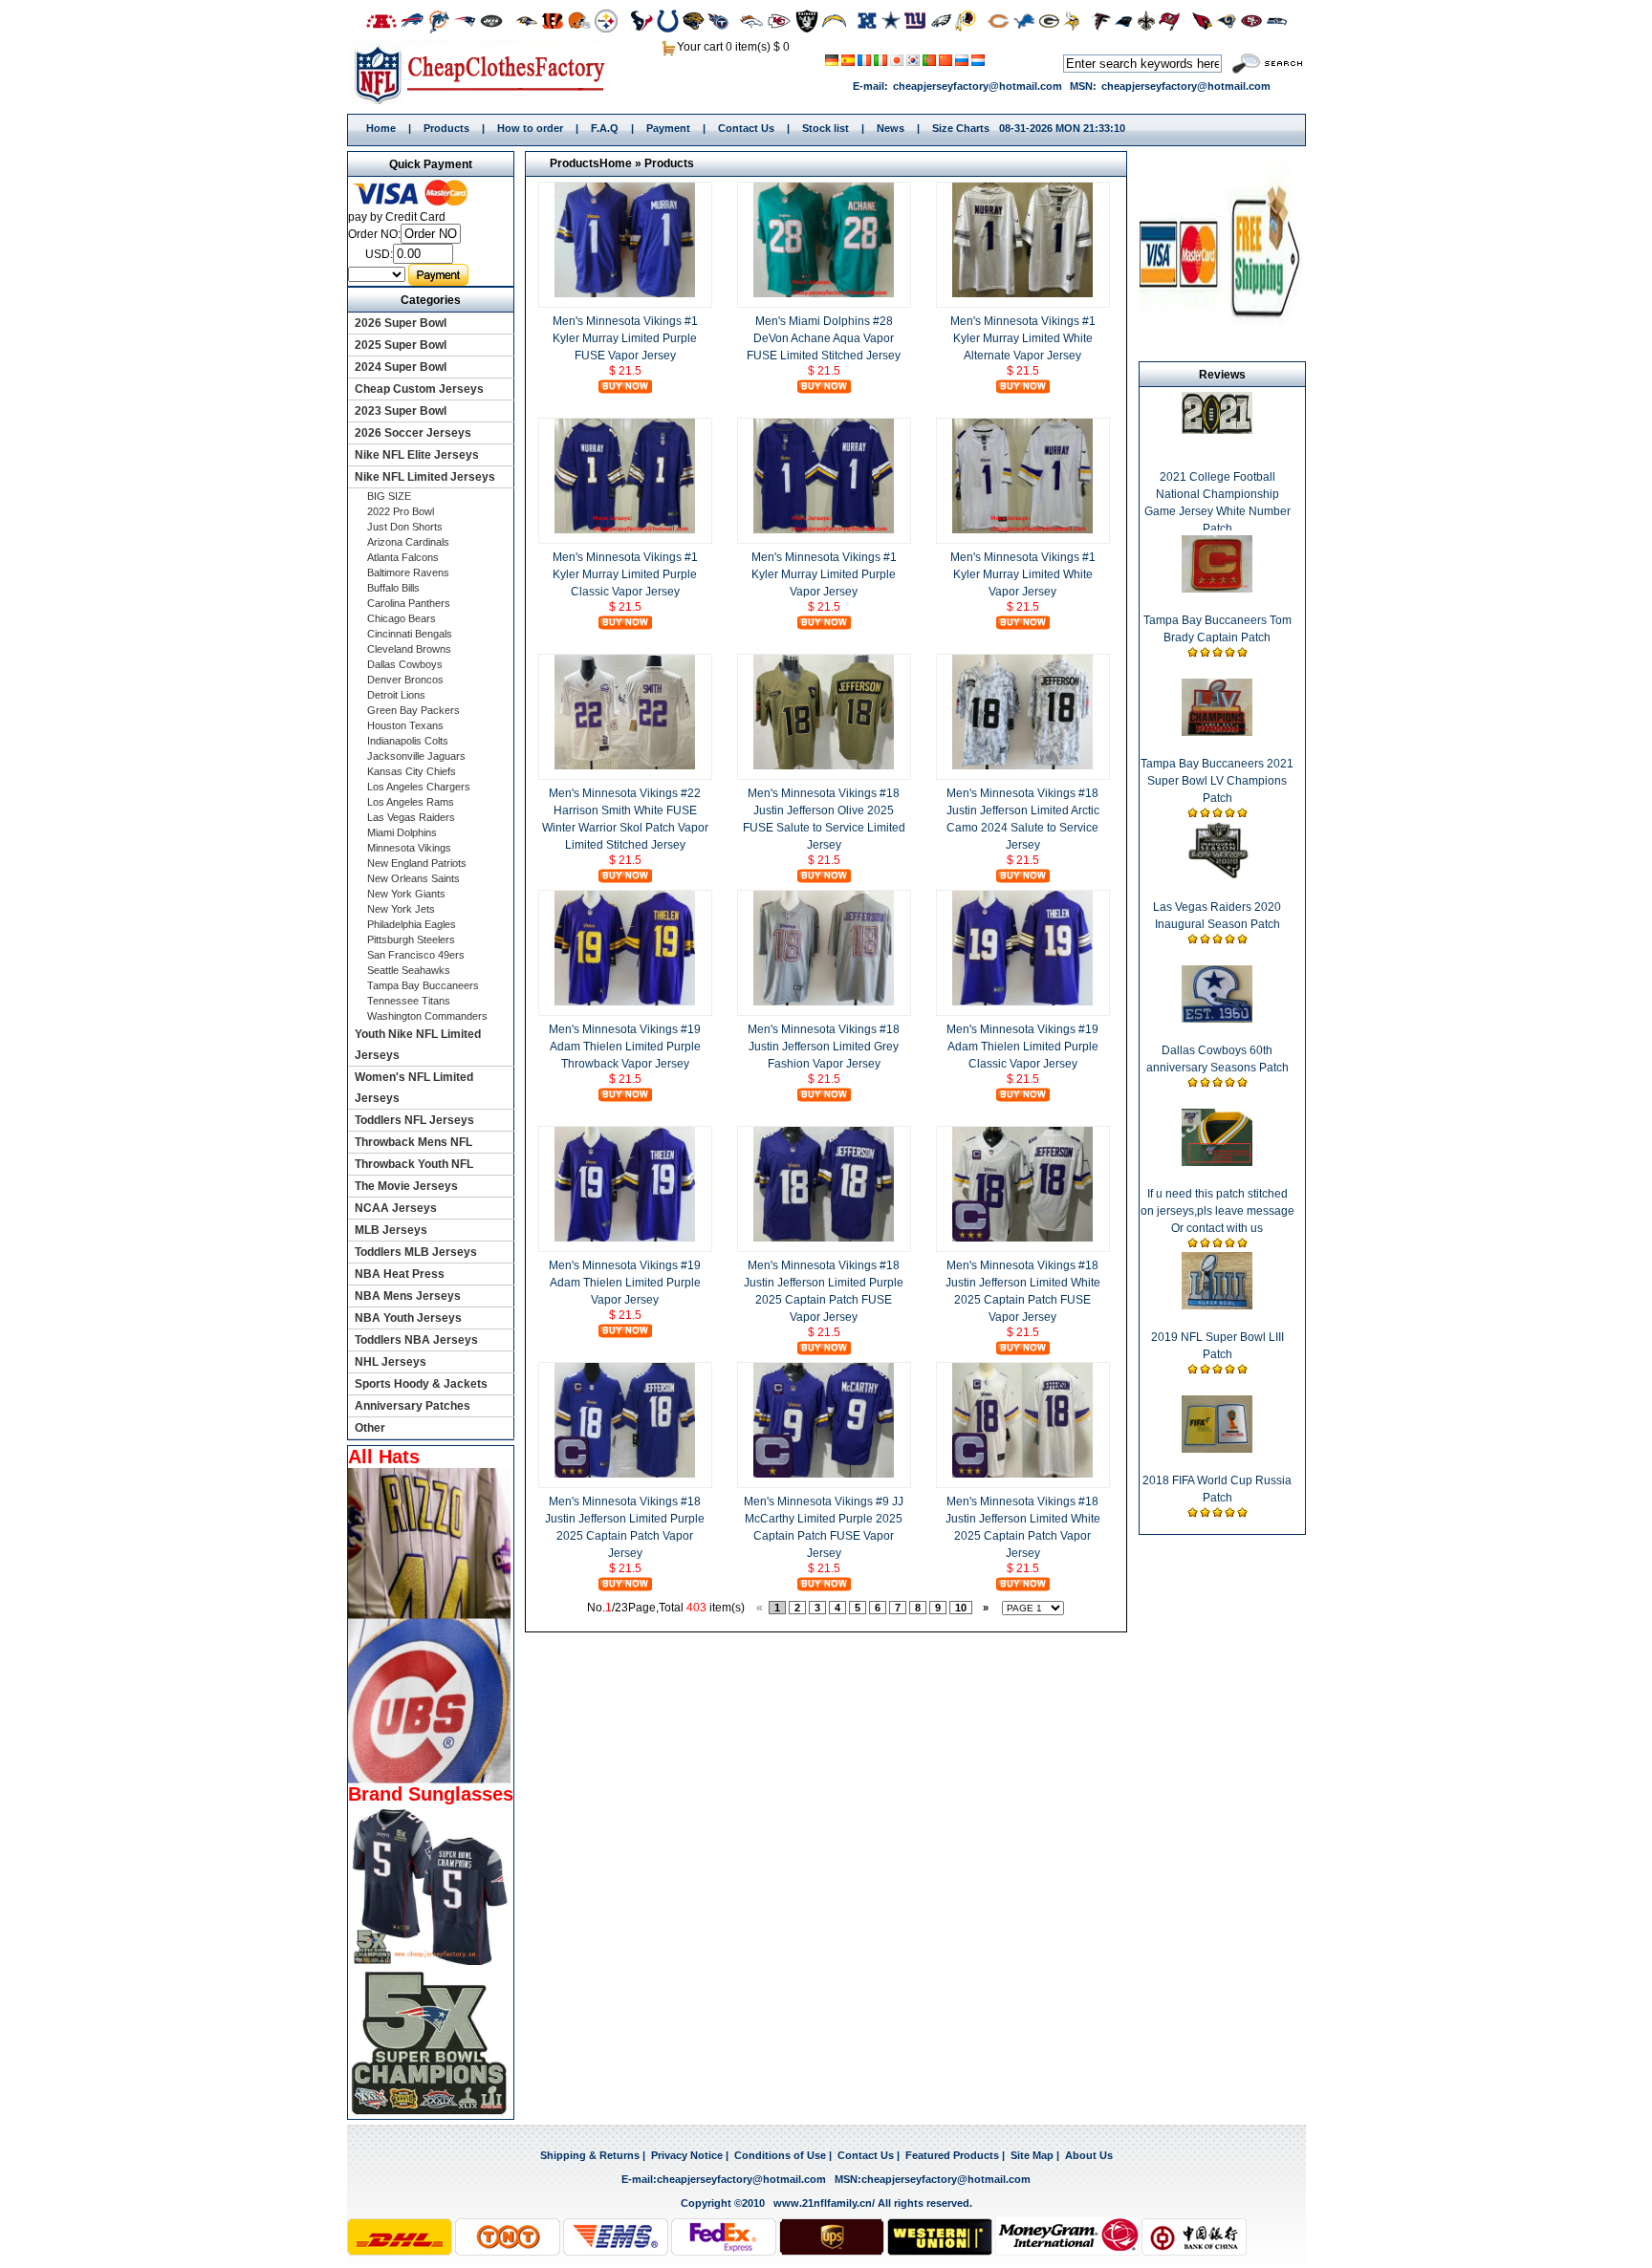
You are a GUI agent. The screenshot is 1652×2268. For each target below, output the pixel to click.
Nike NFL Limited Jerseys (425, 477)
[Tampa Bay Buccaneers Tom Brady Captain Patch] (1217, 589)
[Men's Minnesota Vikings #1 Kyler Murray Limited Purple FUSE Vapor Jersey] (625, 293)
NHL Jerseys (391, 1362)
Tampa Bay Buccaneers (423, 985)
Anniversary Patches (413, 1406)
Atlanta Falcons (403, 557)
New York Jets (401, 909)
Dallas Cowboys (405, 664)
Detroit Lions (396, 695)
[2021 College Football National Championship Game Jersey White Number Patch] (1217, 430)
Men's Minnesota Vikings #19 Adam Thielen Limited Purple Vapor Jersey (625, 1283)
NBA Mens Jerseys (408, 1296)
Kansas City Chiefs (412, 771)
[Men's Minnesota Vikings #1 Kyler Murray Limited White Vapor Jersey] (1023, 529)
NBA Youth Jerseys (408, 1318)
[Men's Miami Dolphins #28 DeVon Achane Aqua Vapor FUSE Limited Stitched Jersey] (824, 293)
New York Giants (406, 894)
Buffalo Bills (393, 588)
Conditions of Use (780, 2155)
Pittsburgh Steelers (411, 940)
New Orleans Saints (413, 878)
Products (446, 128)
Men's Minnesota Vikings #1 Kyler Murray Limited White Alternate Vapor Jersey (1023, 338)
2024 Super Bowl (401, 367)
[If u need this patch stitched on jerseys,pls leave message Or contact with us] (1217, 1162)
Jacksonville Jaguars (416, 756)
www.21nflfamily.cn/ (824, 2203)
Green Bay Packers (413, 710)
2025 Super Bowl (401, 345)
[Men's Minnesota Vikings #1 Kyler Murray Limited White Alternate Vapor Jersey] (1023, 293)
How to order (530, 128)
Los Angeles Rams (411, 802)
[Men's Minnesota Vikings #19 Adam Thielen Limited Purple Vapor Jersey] (625, 1238)
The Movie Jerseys (406, 1186)
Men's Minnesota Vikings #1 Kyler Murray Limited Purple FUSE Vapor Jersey (625, 338)
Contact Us (746, 128)
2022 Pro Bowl (401, 511)
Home (486, 74)
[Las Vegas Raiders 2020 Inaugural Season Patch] (1217, 875)
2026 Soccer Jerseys (413, 433)
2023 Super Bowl (401, 411)
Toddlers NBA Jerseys (416, 1340)
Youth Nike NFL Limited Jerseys (418, 1045)
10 (961, 1608)
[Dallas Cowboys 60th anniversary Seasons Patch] (1217, 1019)
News (891, 128)
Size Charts (961, 128)
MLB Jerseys (391, 1230)
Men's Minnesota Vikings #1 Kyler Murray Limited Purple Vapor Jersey (824, 574)
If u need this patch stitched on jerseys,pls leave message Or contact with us (1217, 1211)
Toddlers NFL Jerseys (414, 1120)
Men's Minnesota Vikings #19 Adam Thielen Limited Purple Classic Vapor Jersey (1022, 1047)
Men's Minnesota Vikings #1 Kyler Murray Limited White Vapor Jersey (1023, 574)
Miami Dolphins (402, 832)
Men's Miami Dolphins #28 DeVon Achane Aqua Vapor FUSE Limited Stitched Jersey (824, 338)
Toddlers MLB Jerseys (416, 1252)
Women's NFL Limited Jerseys (414, 1088)
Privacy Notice (687, 2155)
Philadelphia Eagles (412, 924)
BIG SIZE (389, 496)
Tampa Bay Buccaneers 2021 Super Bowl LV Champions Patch (1217, 781)
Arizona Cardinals (408, 542)
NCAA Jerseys (396, 1208)
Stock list (826, 128)
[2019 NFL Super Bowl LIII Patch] (1217, 1306)
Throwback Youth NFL (414, 1164)
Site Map (1032, 2155)
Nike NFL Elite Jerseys (417, 455)
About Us (1089, 2155)
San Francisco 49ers (416, 955)
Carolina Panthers (409, 603)
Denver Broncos (405, 680)
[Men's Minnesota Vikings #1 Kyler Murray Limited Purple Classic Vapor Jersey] (625, 529)
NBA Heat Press (400, 1274)
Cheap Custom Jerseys (419, 389)
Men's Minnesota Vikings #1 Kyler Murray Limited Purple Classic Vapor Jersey (625, 574)
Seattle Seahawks (409, 970)
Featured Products (952, 2155)
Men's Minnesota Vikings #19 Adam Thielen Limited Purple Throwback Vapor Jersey (625, 1047)
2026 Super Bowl (401, 323)
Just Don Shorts (405, 527)
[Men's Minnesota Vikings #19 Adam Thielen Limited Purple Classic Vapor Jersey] (1023, 1002)
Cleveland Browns (409, 649)
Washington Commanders (427, 1016)
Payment (668, 128)
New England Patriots (417, 863)
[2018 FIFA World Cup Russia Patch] (1217, 1449)
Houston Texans (405, 725)
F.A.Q (605, 128)
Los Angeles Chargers (419, 787)
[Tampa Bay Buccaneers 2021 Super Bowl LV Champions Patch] (1217, 732)
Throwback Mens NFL (413, 1142)
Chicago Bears (402, 618)
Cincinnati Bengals (410, 634)
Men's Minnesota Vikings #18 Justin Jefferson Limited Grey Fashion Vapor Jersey (824, 1047)
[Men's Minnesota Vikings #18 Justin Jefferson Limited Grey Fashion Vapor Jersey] (824, 1002)
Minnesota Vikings (409, 848)
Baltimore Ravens (408, 572)
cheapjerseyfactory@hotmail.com (978, 86)
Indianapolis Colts (408, 741)
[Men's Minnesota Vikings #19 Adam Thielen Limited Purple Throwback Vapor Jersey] (625, 1002)
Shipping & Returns (590, 2155)
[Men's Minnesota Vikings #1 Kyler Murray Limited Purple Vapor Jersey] (824, 529)
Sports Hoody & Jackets (421, 1384)
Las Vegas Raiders (411, 817)
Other (370, 1428)
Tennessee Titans (409, 1001)
